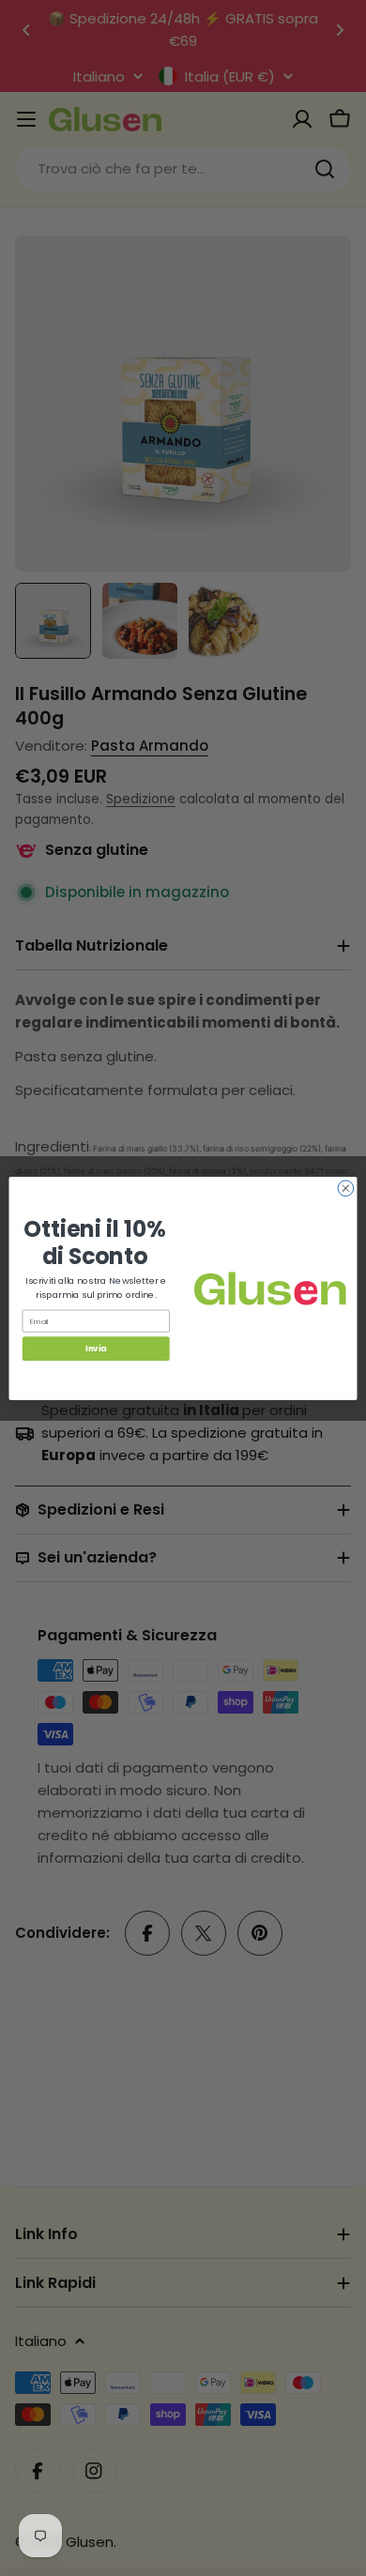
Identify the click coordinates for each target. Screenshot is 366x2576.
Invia (96, 1349)
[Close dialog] (346, 1188)
